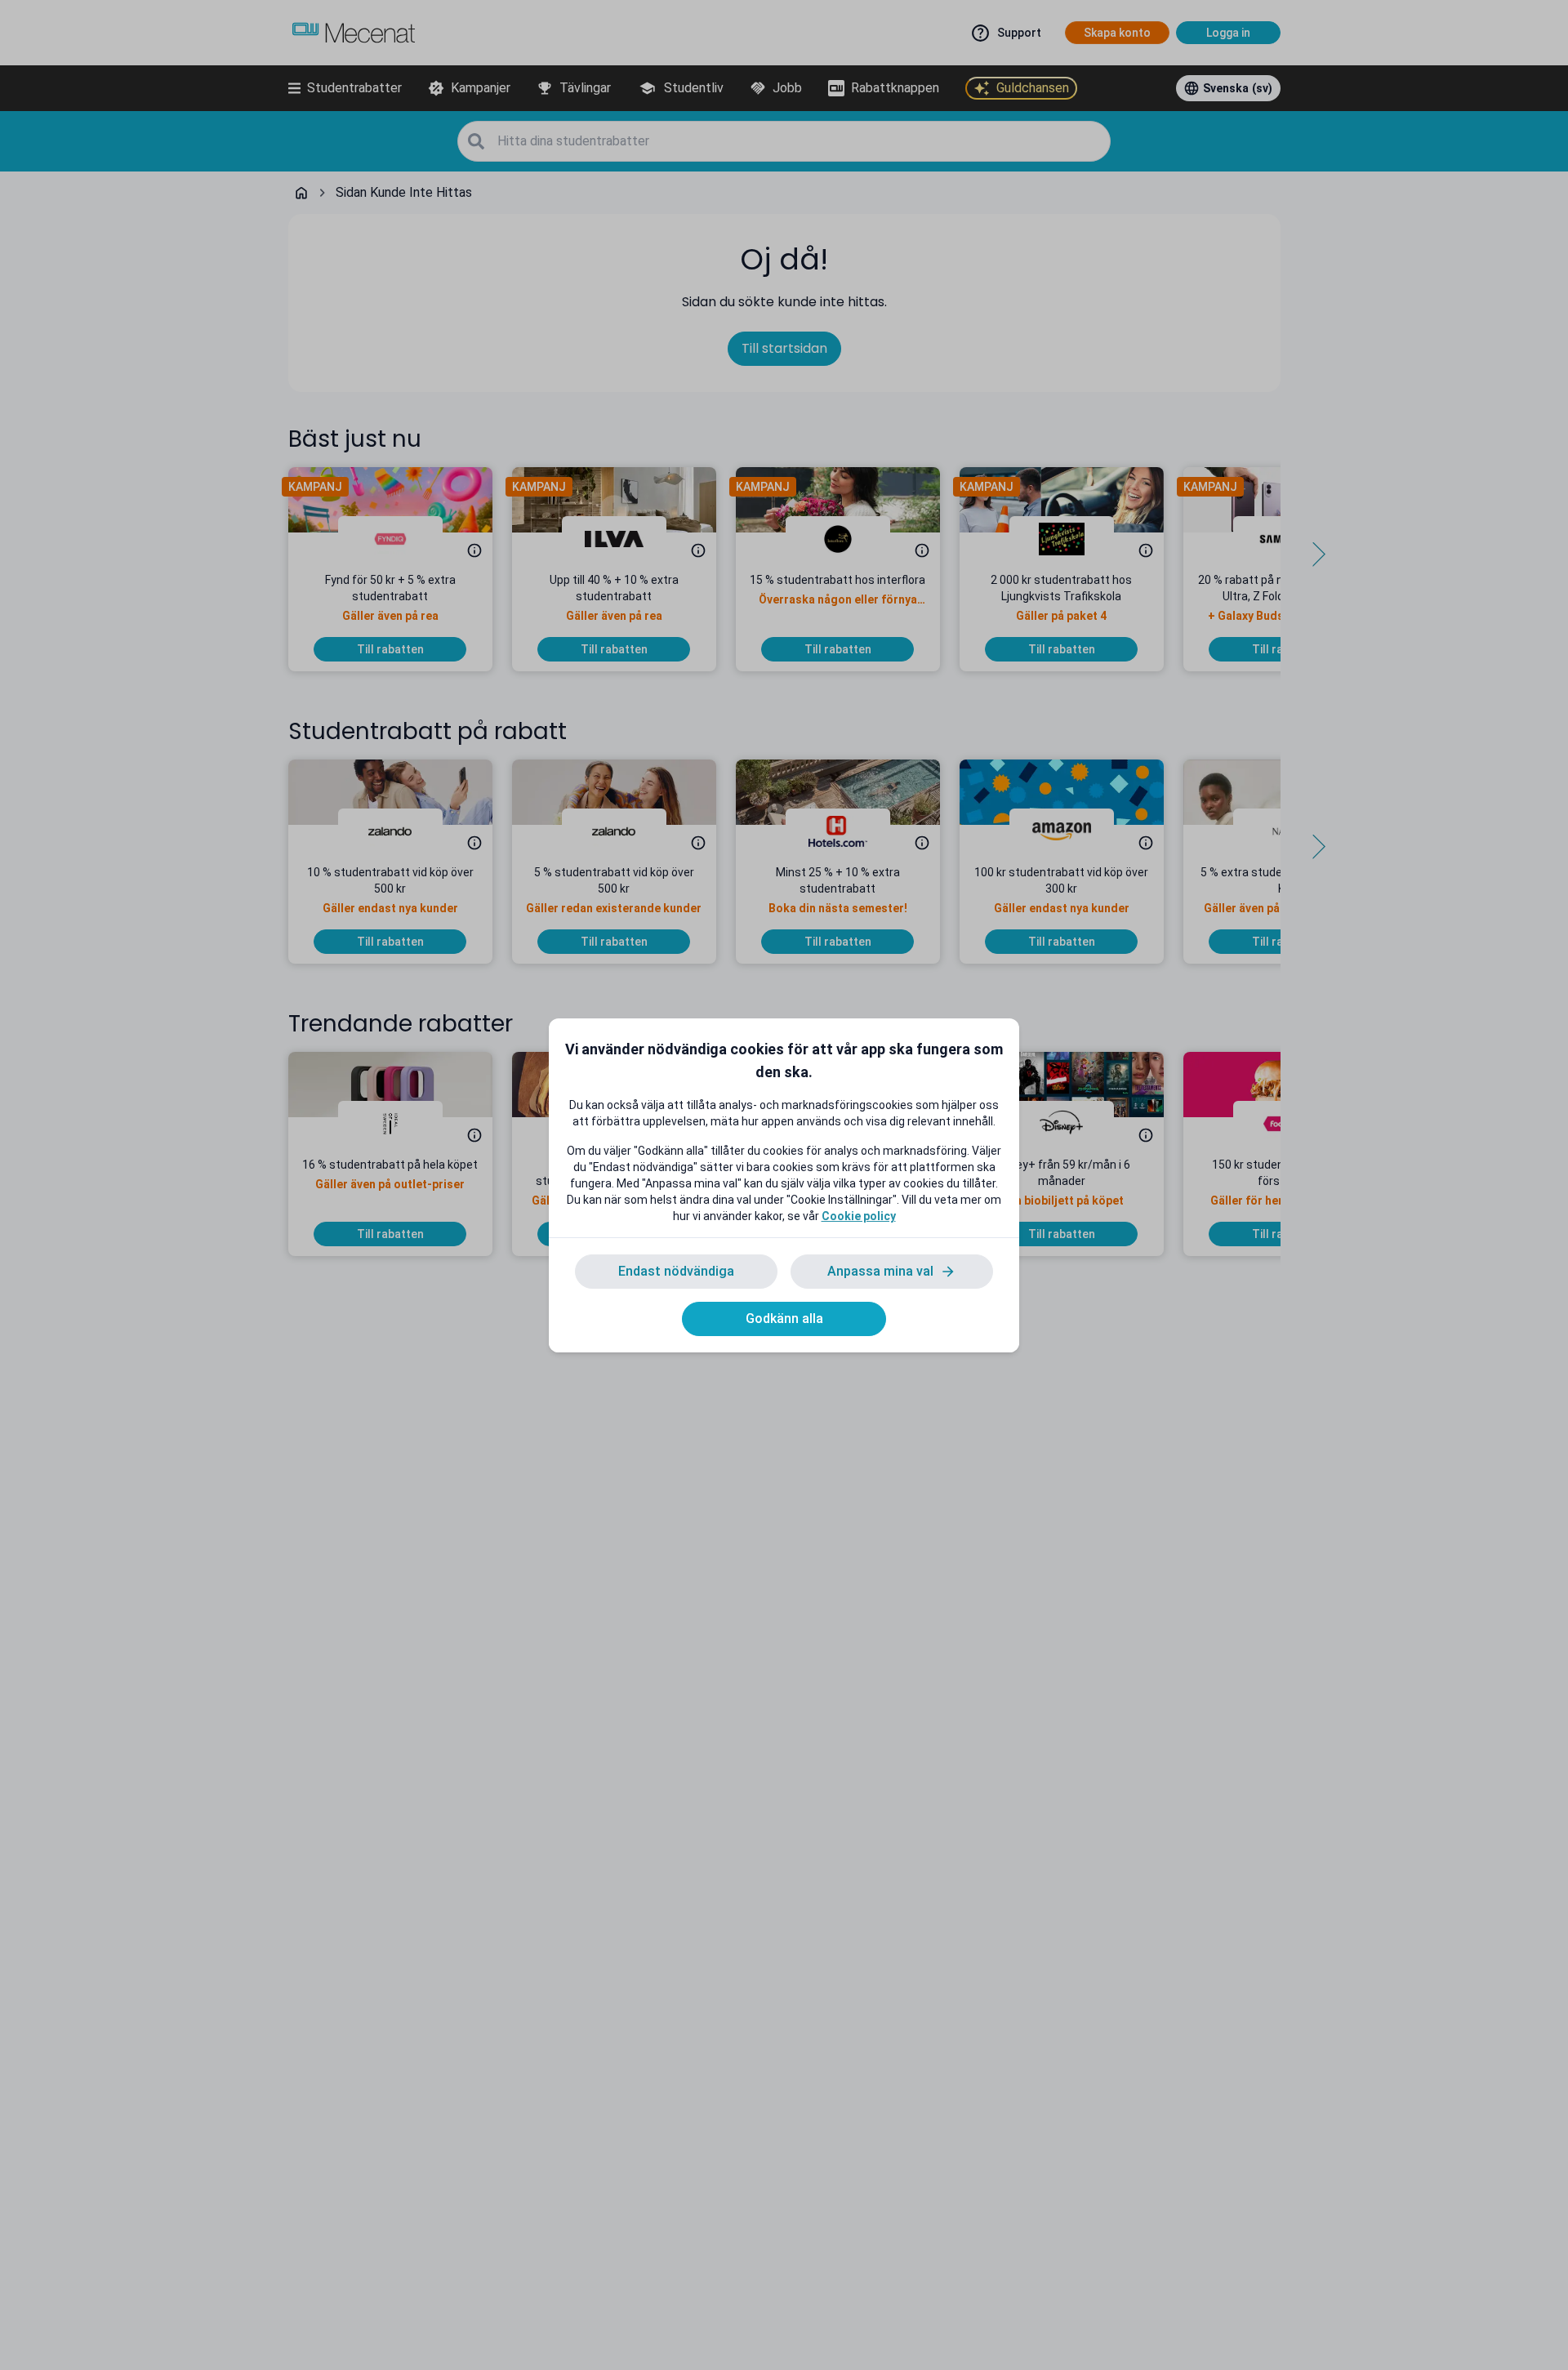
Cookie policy (859, 1216)
